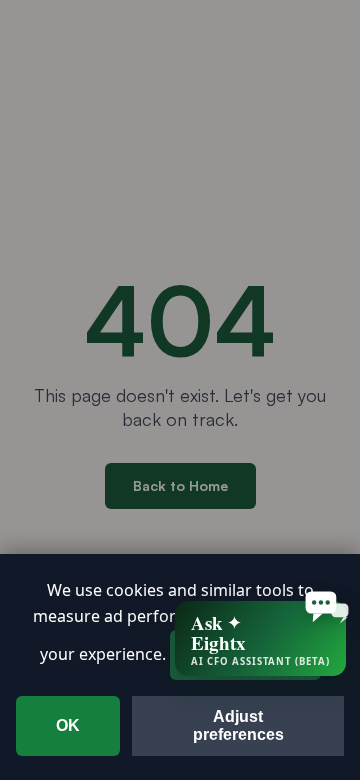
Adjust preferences (238, 725)
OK (68, 725)
